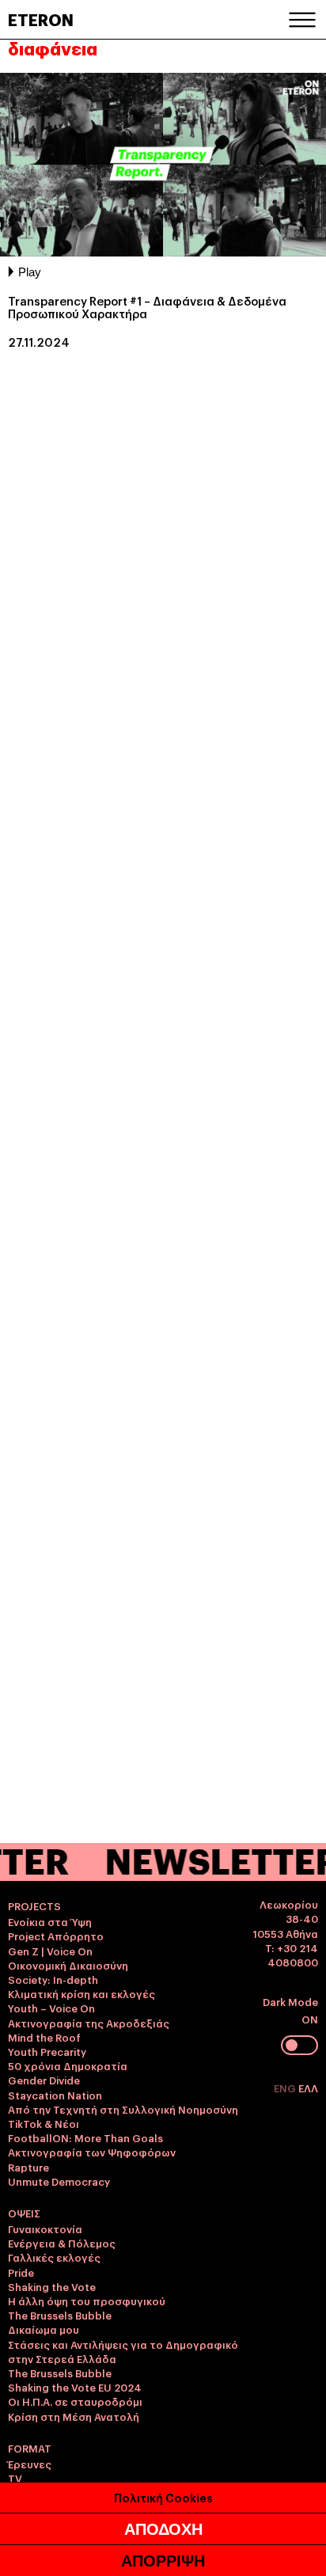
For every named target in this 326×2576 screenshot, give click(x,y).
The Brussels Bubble (60, 2315)
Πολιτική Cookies (163, 2497)
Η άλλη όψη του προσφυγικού (87, 2301)
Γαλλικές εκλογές (54, 2257)
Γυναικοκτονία (45, 2228)
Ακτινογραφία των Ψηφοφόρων (92, 2152)
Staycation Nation (55, 2095)
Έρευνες (30, 2464)
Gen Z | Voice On (50, 1951)
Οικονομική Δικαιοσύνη (68, 1965)
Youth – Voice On (51, 2008)
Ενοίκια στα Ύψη (50, 1921)
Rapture (28, 2167)
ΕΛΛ (308, 2088)
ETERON (41, 19)
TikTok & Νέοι (44, 2123)
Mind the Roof (44, 2037)
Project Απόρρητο (56, 1936)
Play (30, 272)
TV (15, 2478)
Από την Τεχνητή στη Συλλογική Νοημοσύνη (123, 2109)
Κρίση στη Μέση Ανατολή (74, 2416)
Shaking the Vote (52, 2286)
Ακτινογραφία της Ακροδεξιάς (89, 2023)
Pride (21, 2272)
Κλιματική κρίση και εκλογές (81, 1993)
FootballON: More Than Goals (85, 2137)
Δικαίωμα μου (44, 2329)
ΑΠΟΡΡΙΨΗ (163, 2561)
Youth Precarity (47, 2051)
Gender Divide (44, 2080)
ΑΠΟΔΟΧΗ (163, 2529)
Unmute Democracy (59, 2181)
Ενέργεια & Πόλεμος (62, 2243)
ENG (286, 2088)
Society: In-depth (53, 1979)
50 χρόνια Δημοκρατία (68, 2065)
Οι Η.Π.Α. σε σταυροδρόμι (75, 2401)
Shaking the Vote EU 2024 (75, 2387)
